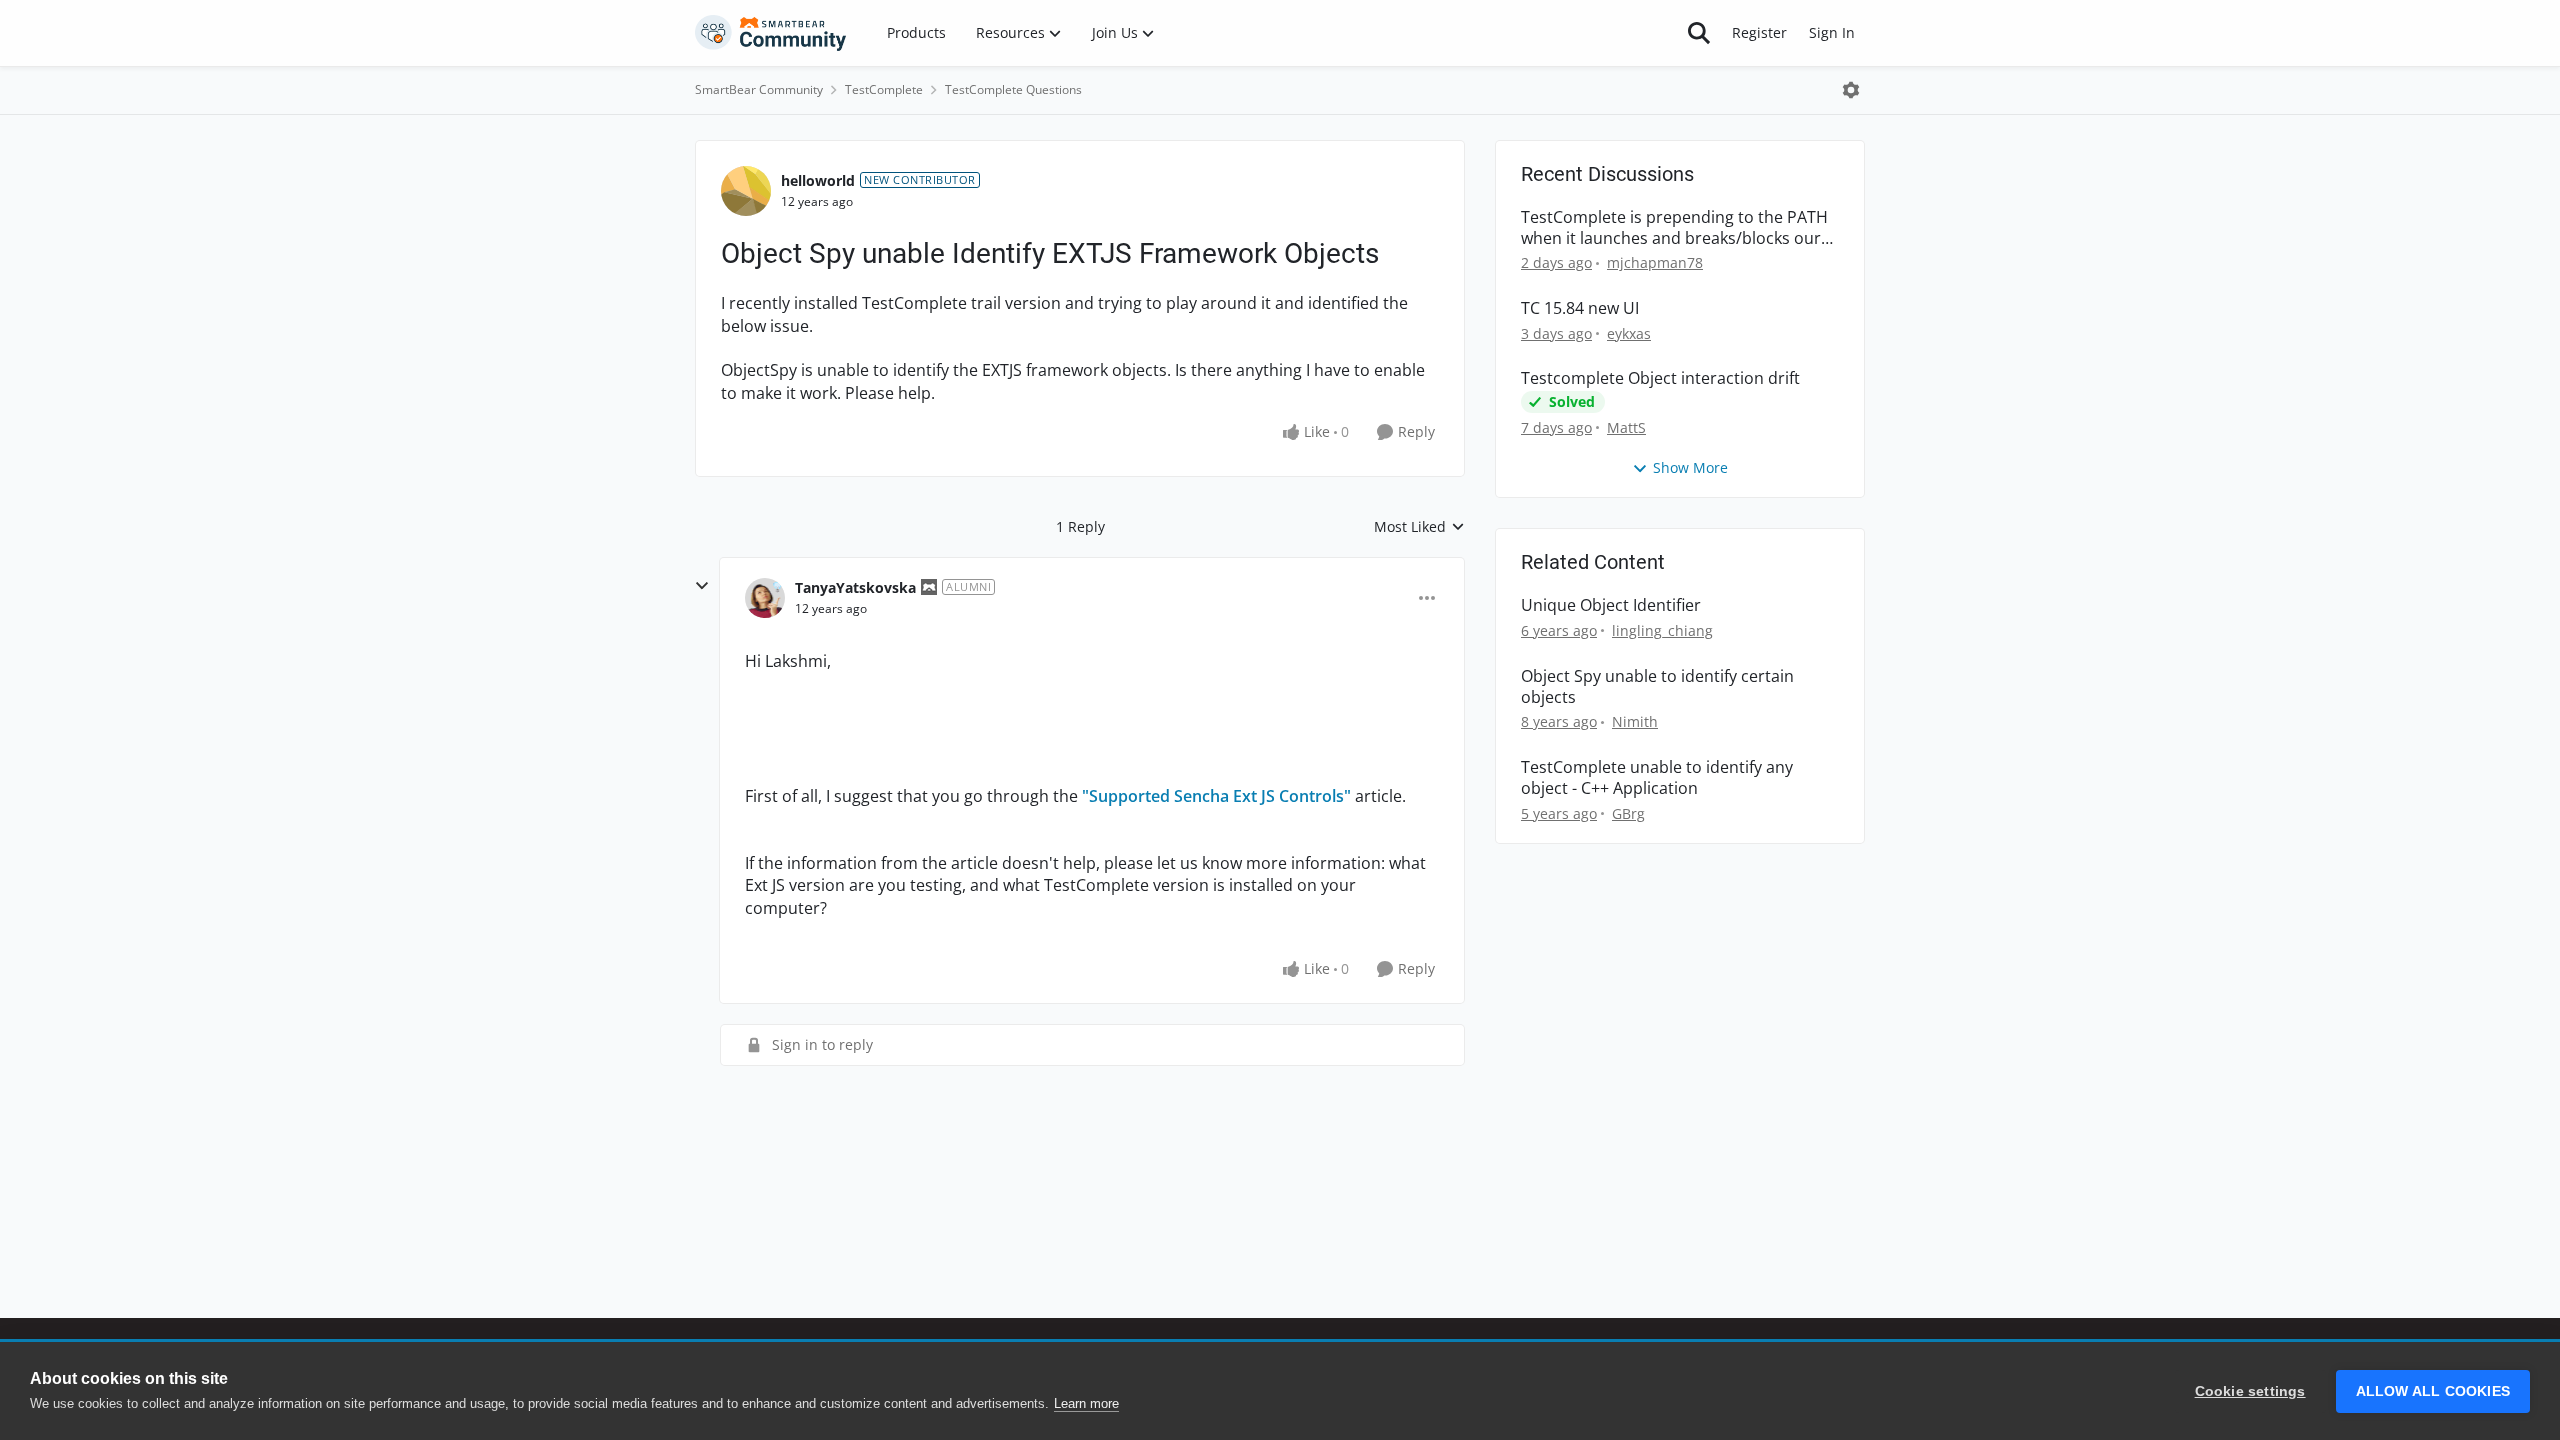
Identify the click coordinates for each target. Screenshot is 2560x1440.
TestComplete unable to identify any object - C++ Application (1657, 778)
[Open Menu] (1851, 90)
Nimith (1635, 721)
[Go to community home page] (771, 33)
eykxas (1629, 333)
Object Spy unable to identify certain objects (1657, 687)
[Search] (1699, 33)
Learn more (1086, 1403)
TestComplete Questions (1013, 89)
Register (1759, 32)
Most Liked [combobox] (1419, 527)
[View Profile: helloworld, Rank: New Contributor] (746, 191)
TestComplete (884, 89)
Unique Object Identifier (1611, 605)
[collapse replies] (702, 586)
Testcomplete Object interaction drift (1660, 378)
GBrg (1628, 813)
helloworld (818, 180)
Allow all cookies (2433, 1391)
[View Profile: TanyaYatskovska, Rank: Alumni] (765, 598)
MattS (1626, 427)
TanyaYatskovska (855, 587)
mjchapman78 (1655, 262)
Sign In (1832, 32)
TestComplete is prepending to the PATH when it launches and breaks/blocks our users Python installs (1674, 228)
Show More (1690, 467)
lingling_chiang (1662, 630)
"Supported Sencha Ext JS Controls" (1216, 796)
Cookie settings (2250, 1391)
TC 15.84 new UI (1580, 308)
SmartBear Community (759, 89)
